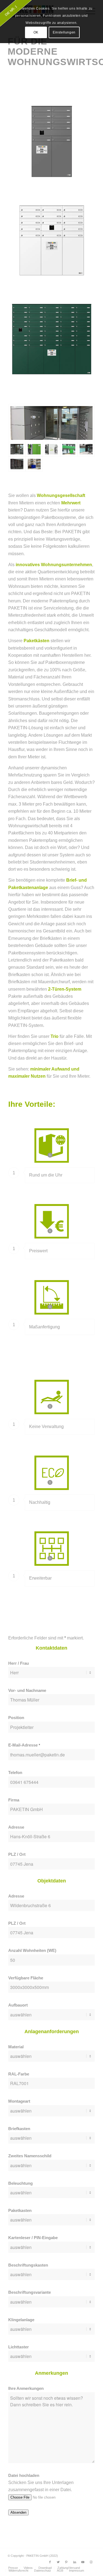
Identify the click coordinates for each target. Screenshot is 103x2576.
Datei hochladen (24, 2476)
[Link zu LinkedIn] (75, 2562)
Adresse (16, 1827)
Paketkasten (20, 2211)
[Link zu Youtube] (83, 2562)
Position (16, 1718)
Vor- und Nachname (27, 1691)
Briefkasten (19, 2129)
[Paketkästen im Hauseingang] (51, 423)
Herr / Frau (19, 1663)
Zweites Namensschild (30, 2156)
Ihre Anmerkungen (26, 2388)
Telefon (15, 1773)
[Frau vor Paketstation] (34, 449)
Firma (14, 1800)
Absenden (18, 2512)
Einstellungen (64, 32)
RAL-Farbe (19, 2074)
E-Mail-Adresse (24, 1745)
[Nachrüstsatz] (51, 449)
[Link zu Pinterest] (66, 2562)
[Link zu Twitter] (58, 2562)
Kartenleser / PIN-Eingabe (33, 2238)
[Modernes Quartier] (86, 449)
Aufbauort (18, 2005)
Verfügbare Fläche (26, 1978)
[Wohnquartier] (34, 464)
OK (36, 32)
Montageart (19, 2101)
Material (16, 2047)
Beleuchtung (20, 2183)
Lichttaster (19, 2347)
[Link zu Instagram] (91, 2562)
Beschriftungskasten (28, 2265)
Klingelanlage (21, 2320)
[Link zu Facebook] (50, 2562)
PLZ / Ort (17, 1854)
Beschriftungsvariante (30, 2292)
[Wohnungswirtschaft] (69, 449)
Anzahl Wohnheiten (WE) (32, 1951)
